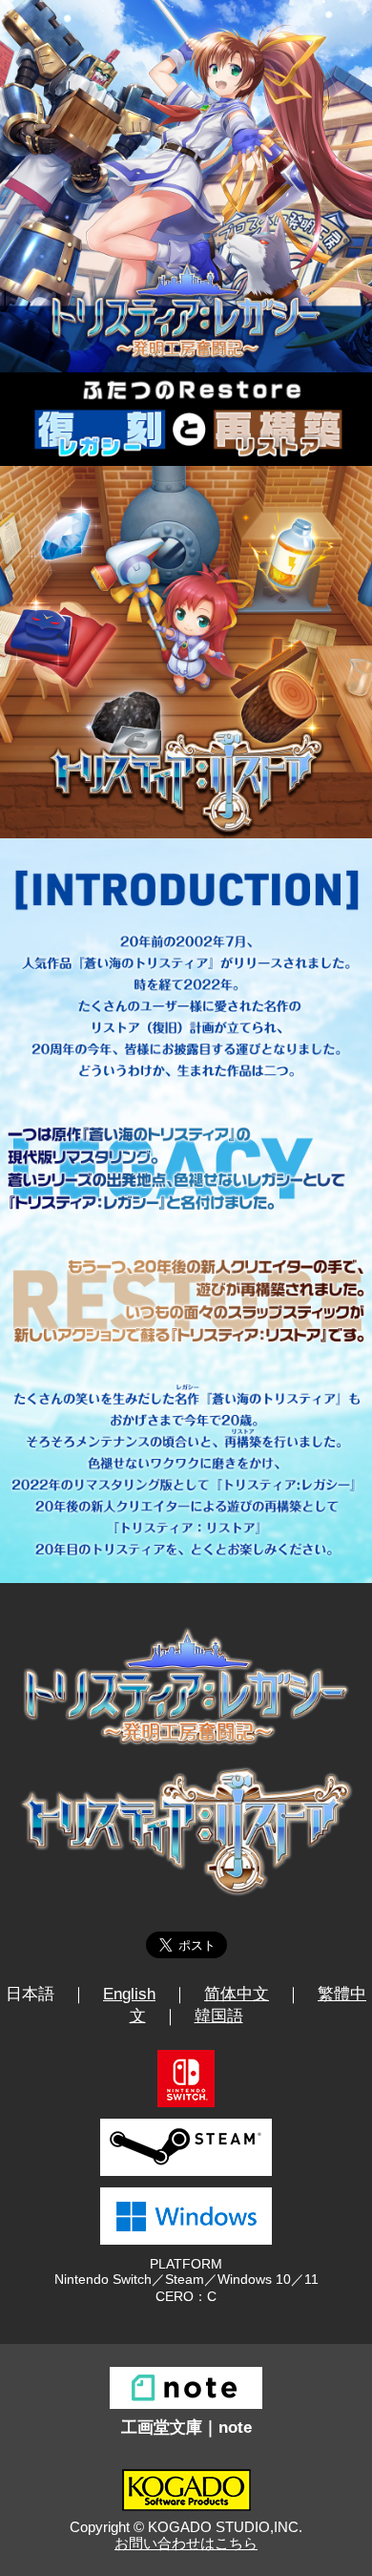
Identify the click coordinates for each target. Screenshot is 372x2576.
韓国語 (219, 2016)
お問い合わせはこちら (186, 2543)
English (129, 1994)
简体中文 (237, 1994)
